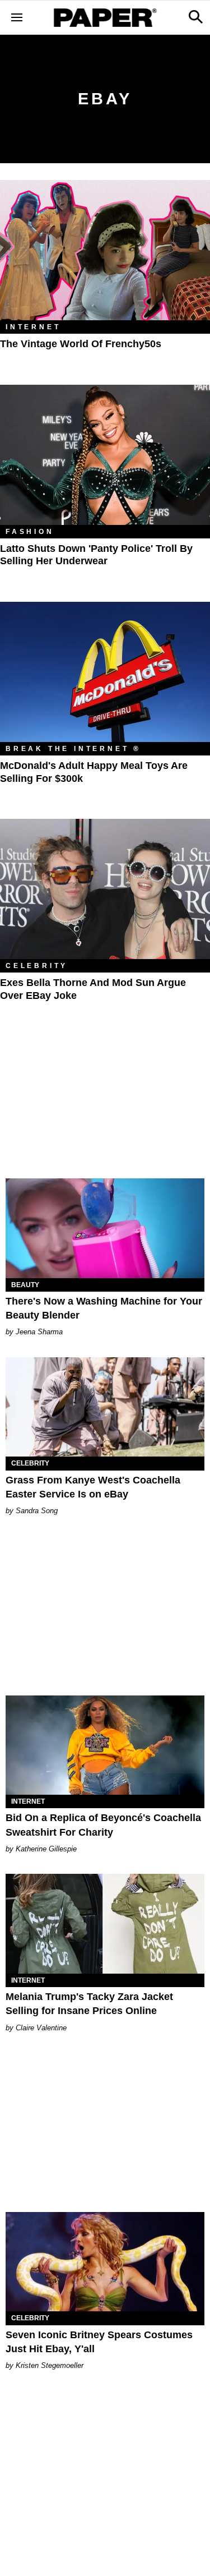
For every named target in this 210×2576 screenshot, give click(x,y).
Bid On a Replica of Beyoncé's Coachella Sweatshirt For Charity (103, 1825)
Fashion (30, 532)
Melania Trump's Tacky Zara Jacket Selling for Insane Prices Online (89, 2004)
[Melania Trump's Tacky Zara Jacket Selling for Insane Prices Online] (105, 1924)
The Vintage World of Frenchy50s (81, 344)
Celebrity (37, 966)
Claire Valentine (41, 2028)
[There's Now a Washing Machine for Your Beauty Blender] (105, 1228)
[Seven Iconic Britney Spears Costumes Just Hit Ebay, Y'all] (105, 2262)
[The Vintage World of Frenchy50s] (105, 250)
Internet (33, 327)
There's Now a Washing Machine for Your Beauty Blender (104, 1308)
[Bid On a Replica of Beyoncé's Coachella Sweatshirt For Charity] (105, 1745)
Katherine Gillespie (46, 1849)
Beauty (25, 1285)
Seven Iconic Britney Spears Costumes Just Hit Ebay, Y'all (99, 2342)
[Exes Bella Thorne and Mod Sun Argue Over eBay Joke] (105, 889)
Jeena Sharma (39, 1332)
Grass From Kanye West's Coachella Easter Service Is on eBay (93, 1487)
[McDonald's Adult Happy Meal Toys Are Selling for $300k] (105, 672)
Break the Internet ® (73, 749)
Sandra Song (37, 1511)
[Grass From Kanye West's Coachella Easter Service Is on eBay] (105, 1407)
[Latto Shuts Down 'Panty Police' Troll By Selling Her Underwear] (105, 455)
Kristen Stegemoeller (50, 2365)
